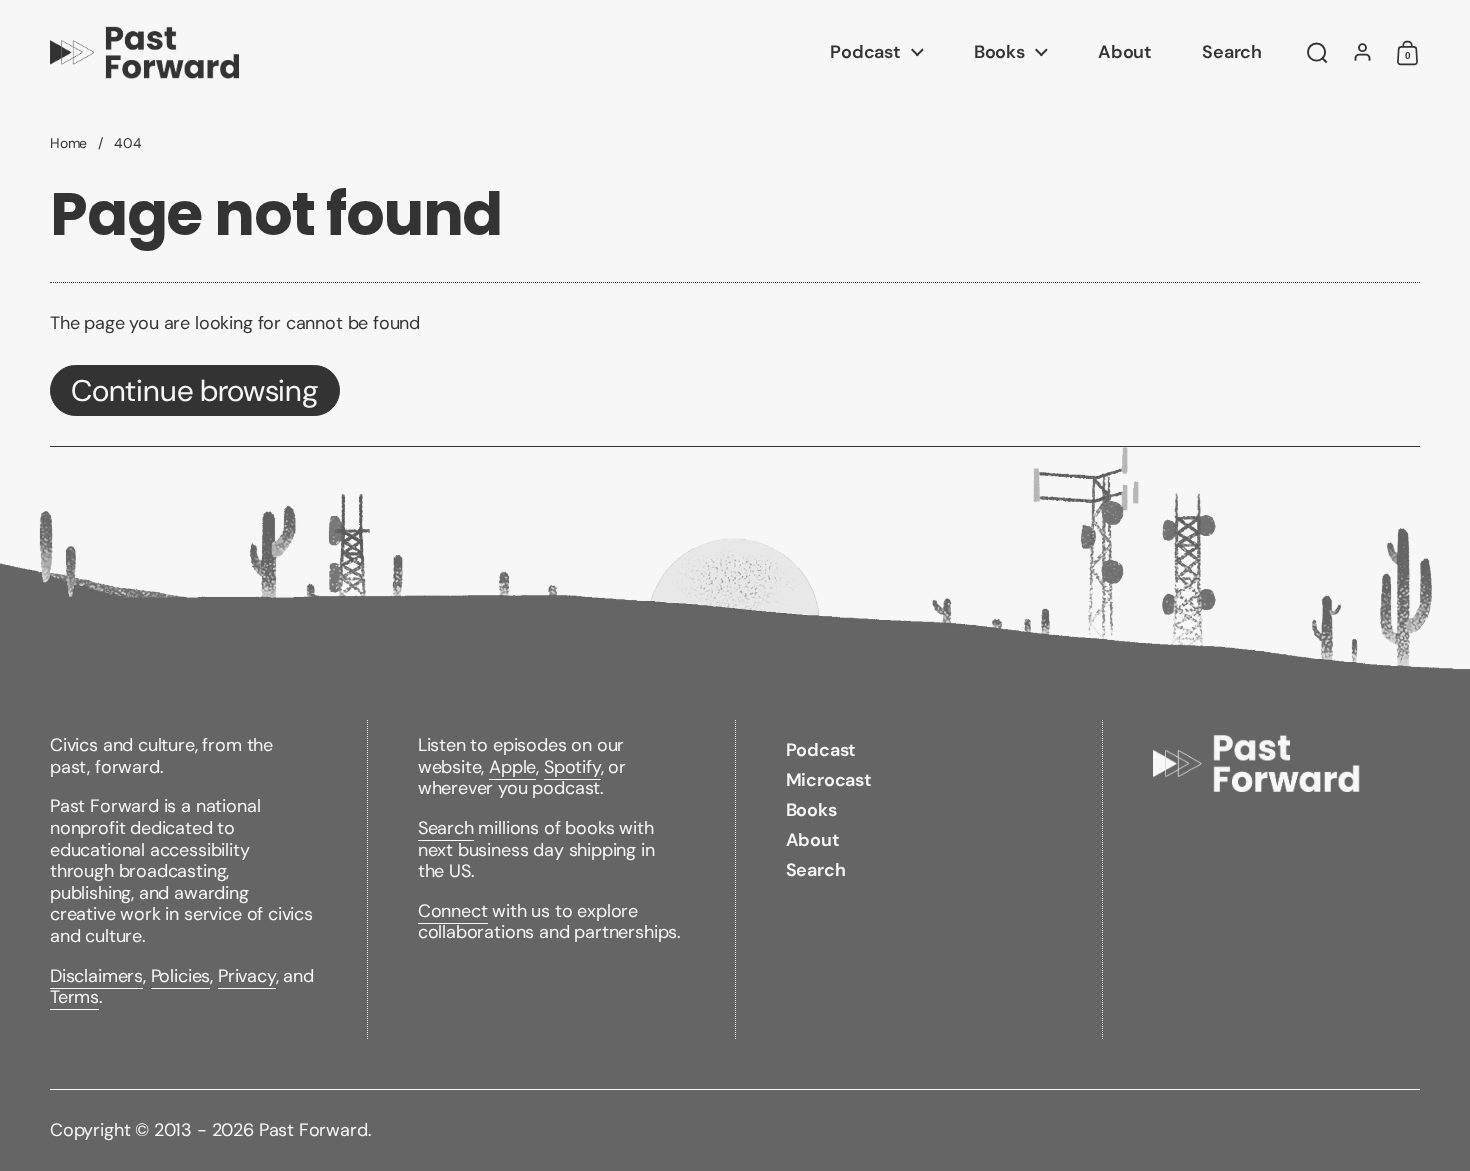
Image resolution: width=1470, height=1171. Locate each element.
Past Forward (313, 1130)
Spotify (572, 767)
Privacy (247, 976)
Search (446, 828)
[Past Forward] (144, 52)
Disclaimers (96, 976)
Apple (512, 767)
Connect (453, 911)
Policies (181, 976)
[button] (1317, 53)
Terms (74, 997)
